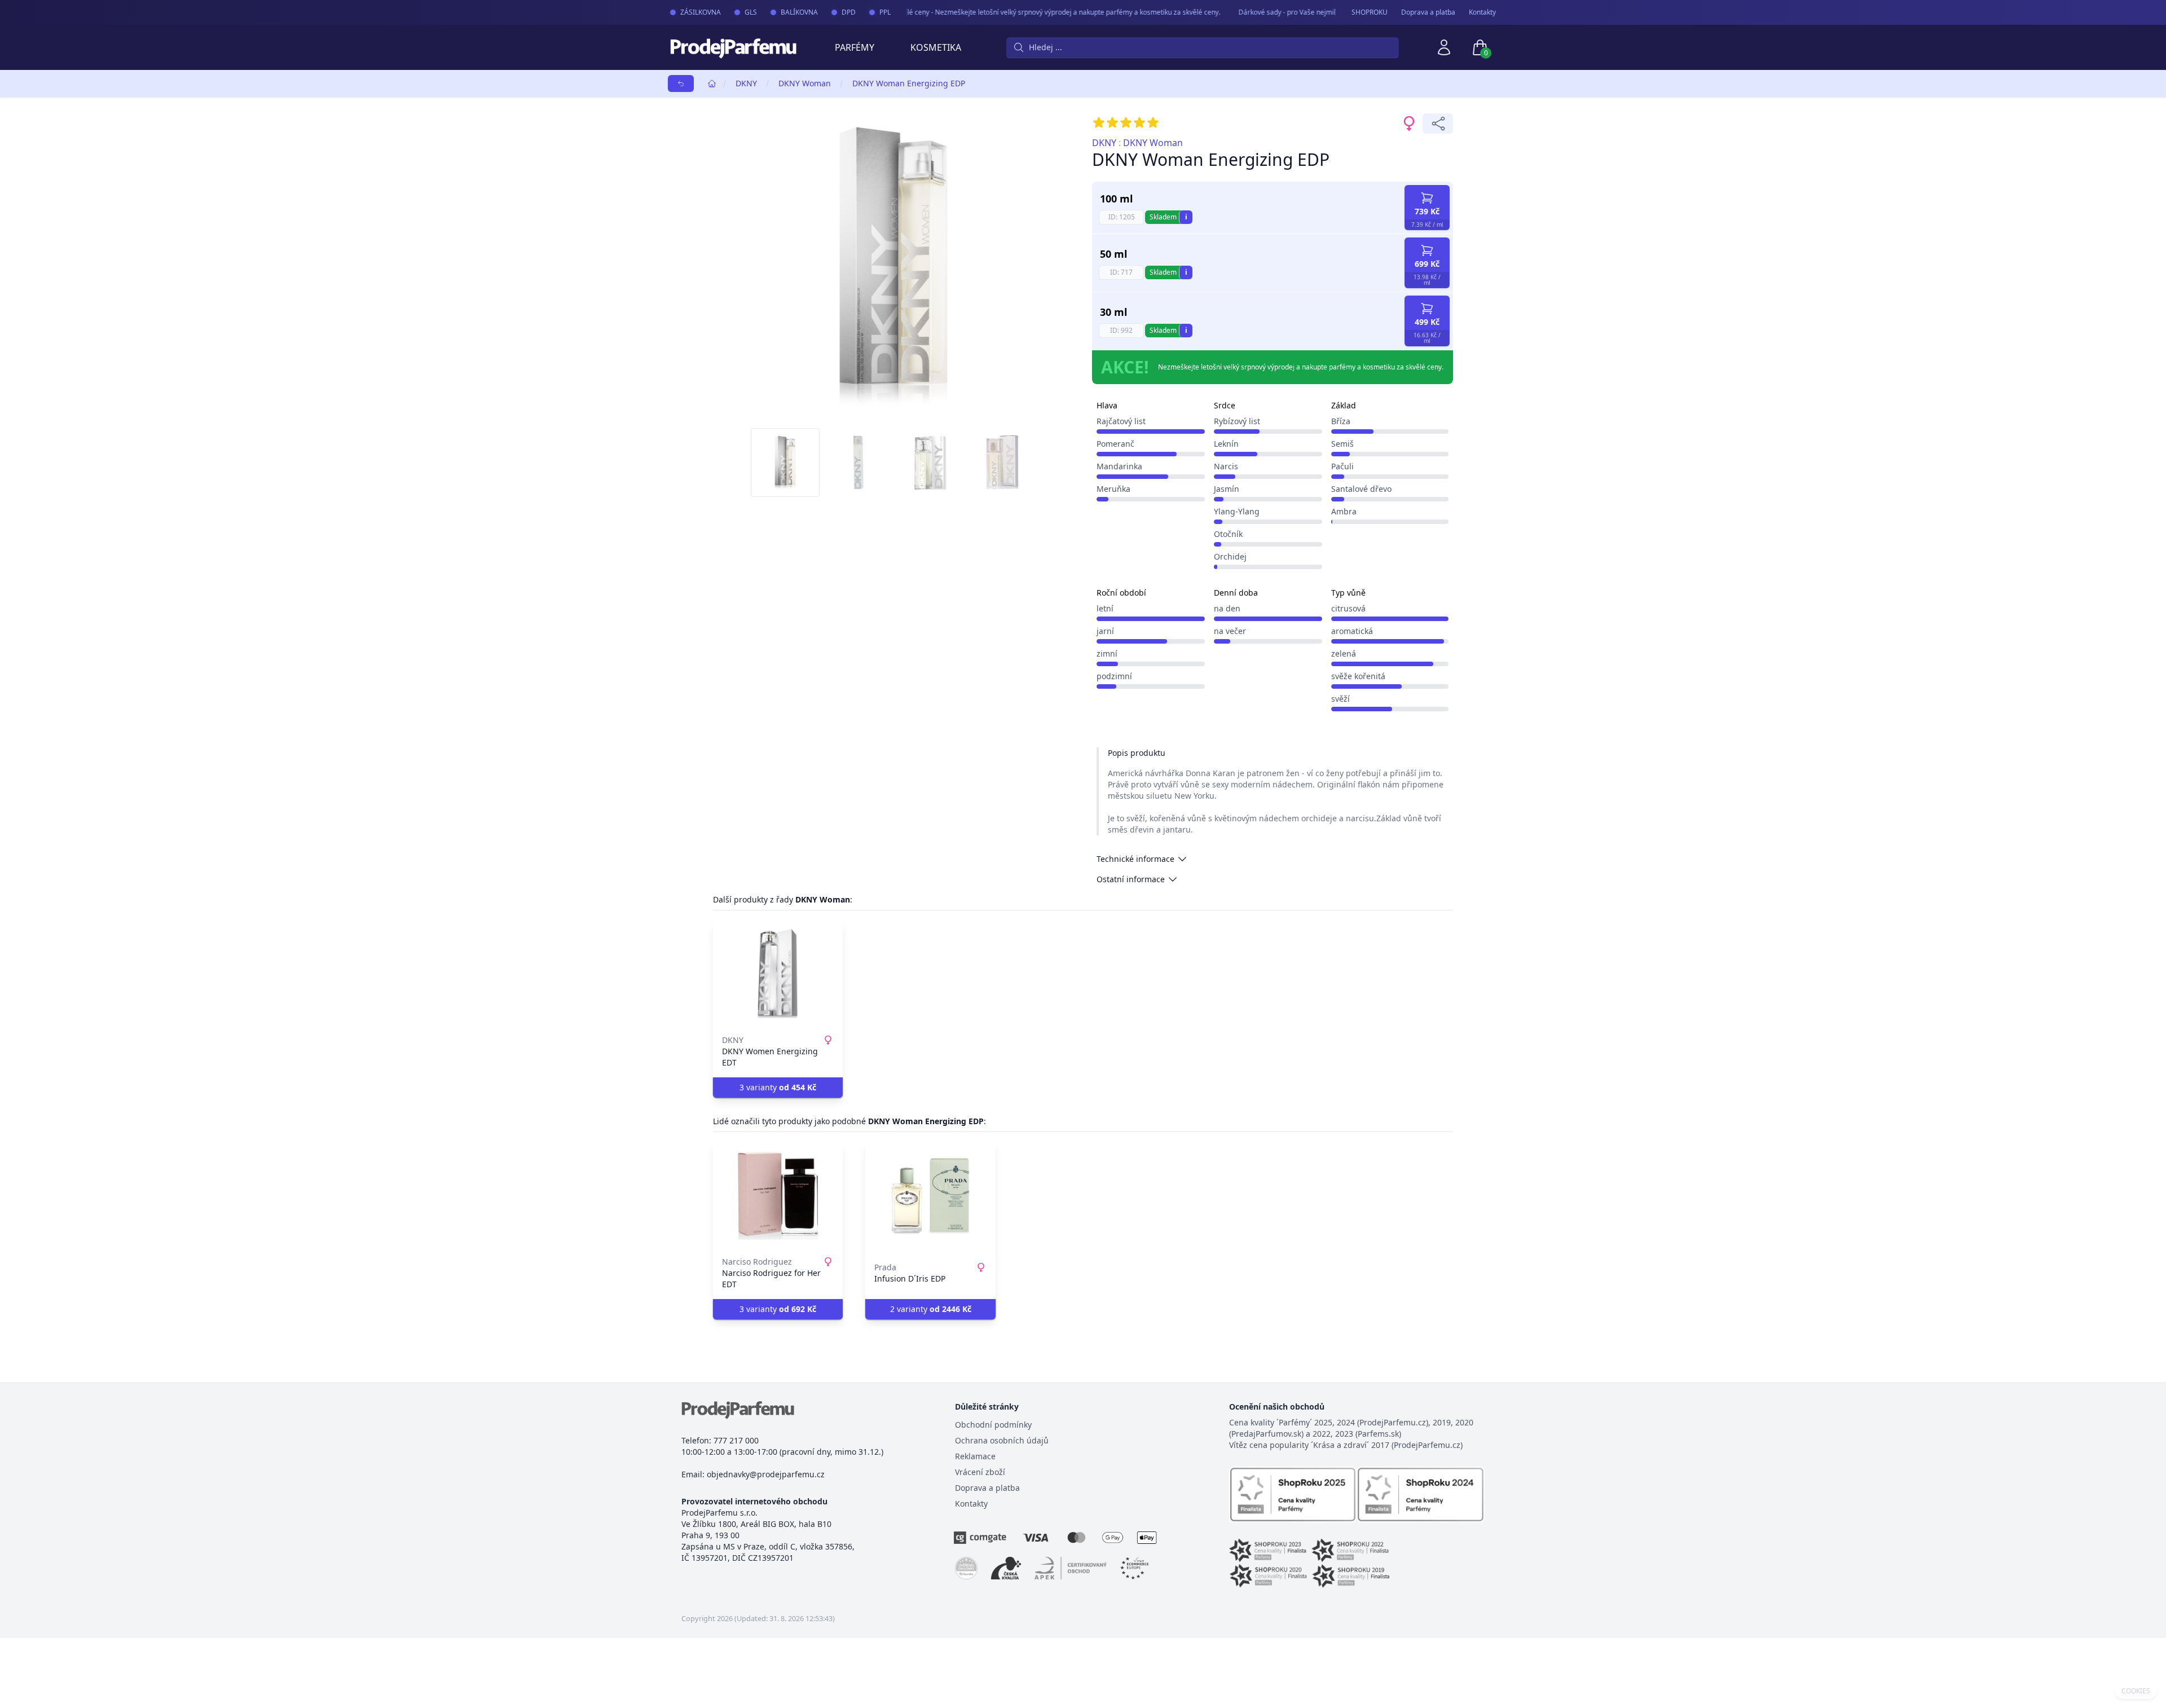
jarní (1105, 631)
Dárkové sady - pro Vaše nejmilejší (1264, 12)
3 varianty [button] (778, 1087)
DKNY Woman (805, 83)
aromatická (1352, 631)
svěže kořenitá (1358, 676)
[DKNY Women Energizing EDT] (778, 974)
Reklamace (975, 1456)
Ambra (1344, 511)
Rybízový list (1237, 421)
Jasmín (1227, 489)
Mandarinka (1119, 466)
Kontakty (1482, 12)
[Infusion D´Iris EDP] (930, 1195)
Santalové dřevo (1361, 489)
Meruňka (1113, 489)
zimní (1107, 653)
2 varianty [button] (931, 1309)
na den (1227, 608)
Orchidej (1230, 556)
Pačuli (1342, 466)
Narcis (1226, 466)
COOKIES (2136, 1691)
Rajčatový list (1121, 421)
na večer (1230, 631)
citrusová (1348, 608)
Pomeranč (1115, 444)
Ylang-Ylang (1237, 511)
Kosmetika (936, 47)
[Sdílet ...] (1438, 124)
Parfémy (855, 47)
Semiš (1342, 444)
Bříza (1341, 421)
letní (1105, 608)
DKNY (746, 83)
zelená (1344, 653)
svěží (1340, 699)
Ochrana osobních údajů (1002, 1440)
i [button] (1186, 217)
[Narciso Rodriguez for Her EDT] (778, 1195)
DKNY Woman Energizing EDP (909, 83)
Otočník (1228, 534)
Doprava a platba (1428, 12)
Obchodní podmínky (993, 1425)
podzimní (1114, 676)
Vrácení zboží (980, 1472)
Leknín (1226, 444)
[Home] (712, 83)
